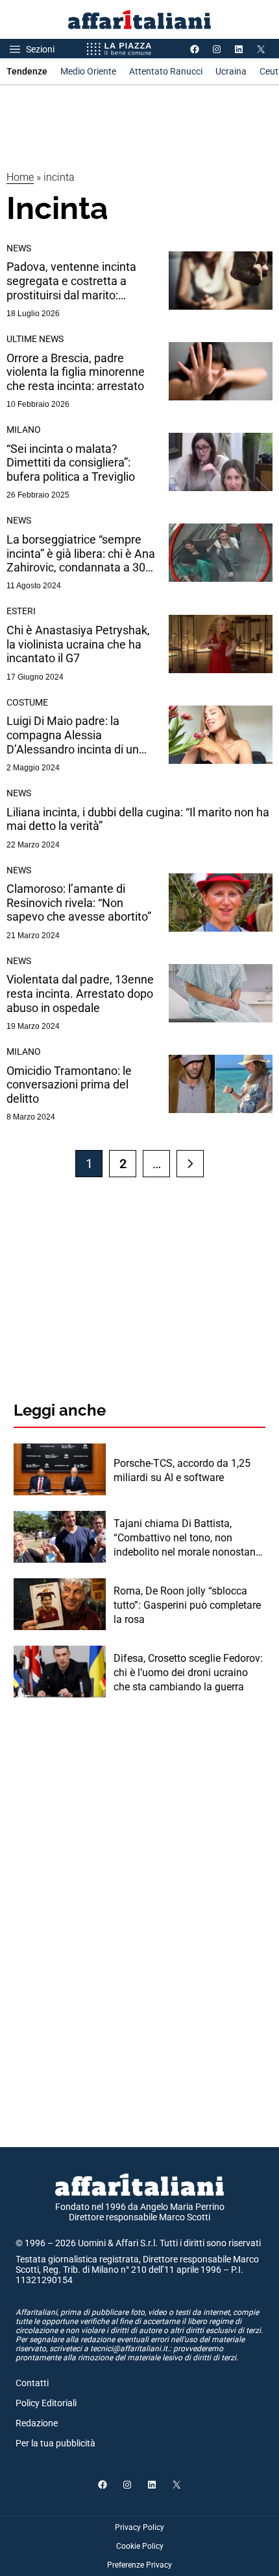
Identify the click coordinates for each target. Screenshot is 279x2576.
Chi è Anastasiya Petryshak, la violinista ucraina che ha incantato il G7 (78, 644)
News (19, 248)
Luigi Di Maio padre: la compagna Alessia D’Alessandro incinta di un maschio (73, 735)
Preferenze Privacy (139, 2565)
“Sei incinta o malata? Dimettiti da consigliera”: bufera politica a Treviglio (71, 463)
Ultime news (35, 339)
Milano (24, 430)
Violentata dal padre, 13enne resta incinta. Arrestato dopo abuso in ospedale (80, 993)
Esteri (21, 611)
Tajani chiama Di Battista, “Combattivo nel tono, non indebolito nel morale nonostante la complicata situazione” (189, 1539)
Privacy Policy (139, 2527)
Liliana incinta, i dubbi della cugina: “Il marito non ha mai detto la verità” (138, 819)
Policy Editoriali (46, 2403)
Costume (27, 702)
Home (20, 177)
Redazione (37, 2423)
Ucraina (231, 71)
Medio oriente (88, 71)
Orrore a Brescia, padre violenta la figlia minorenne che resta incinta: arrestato (76, 372)
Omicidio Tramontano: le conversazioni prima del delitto (69, 1085)
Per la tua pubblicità (55, 2443)
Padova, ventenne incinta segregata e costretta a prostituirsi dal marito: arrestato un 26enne (71, 281)
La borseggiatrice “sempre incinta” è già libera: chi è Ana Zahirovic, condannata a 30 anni (81, 554)
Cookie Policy (140, 2546)
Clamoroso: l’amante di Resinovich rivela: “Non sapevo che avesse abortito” (79, 903)
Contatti (32, 2383)
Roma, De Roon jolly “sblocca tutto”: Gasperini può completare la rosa (187, 1605)
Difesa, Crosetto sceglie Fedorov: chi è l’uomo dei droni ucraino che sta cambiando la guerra (188, 1673)
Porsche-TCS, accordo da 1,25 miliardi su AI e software (182, 1470)
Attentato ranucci (166, 71)
